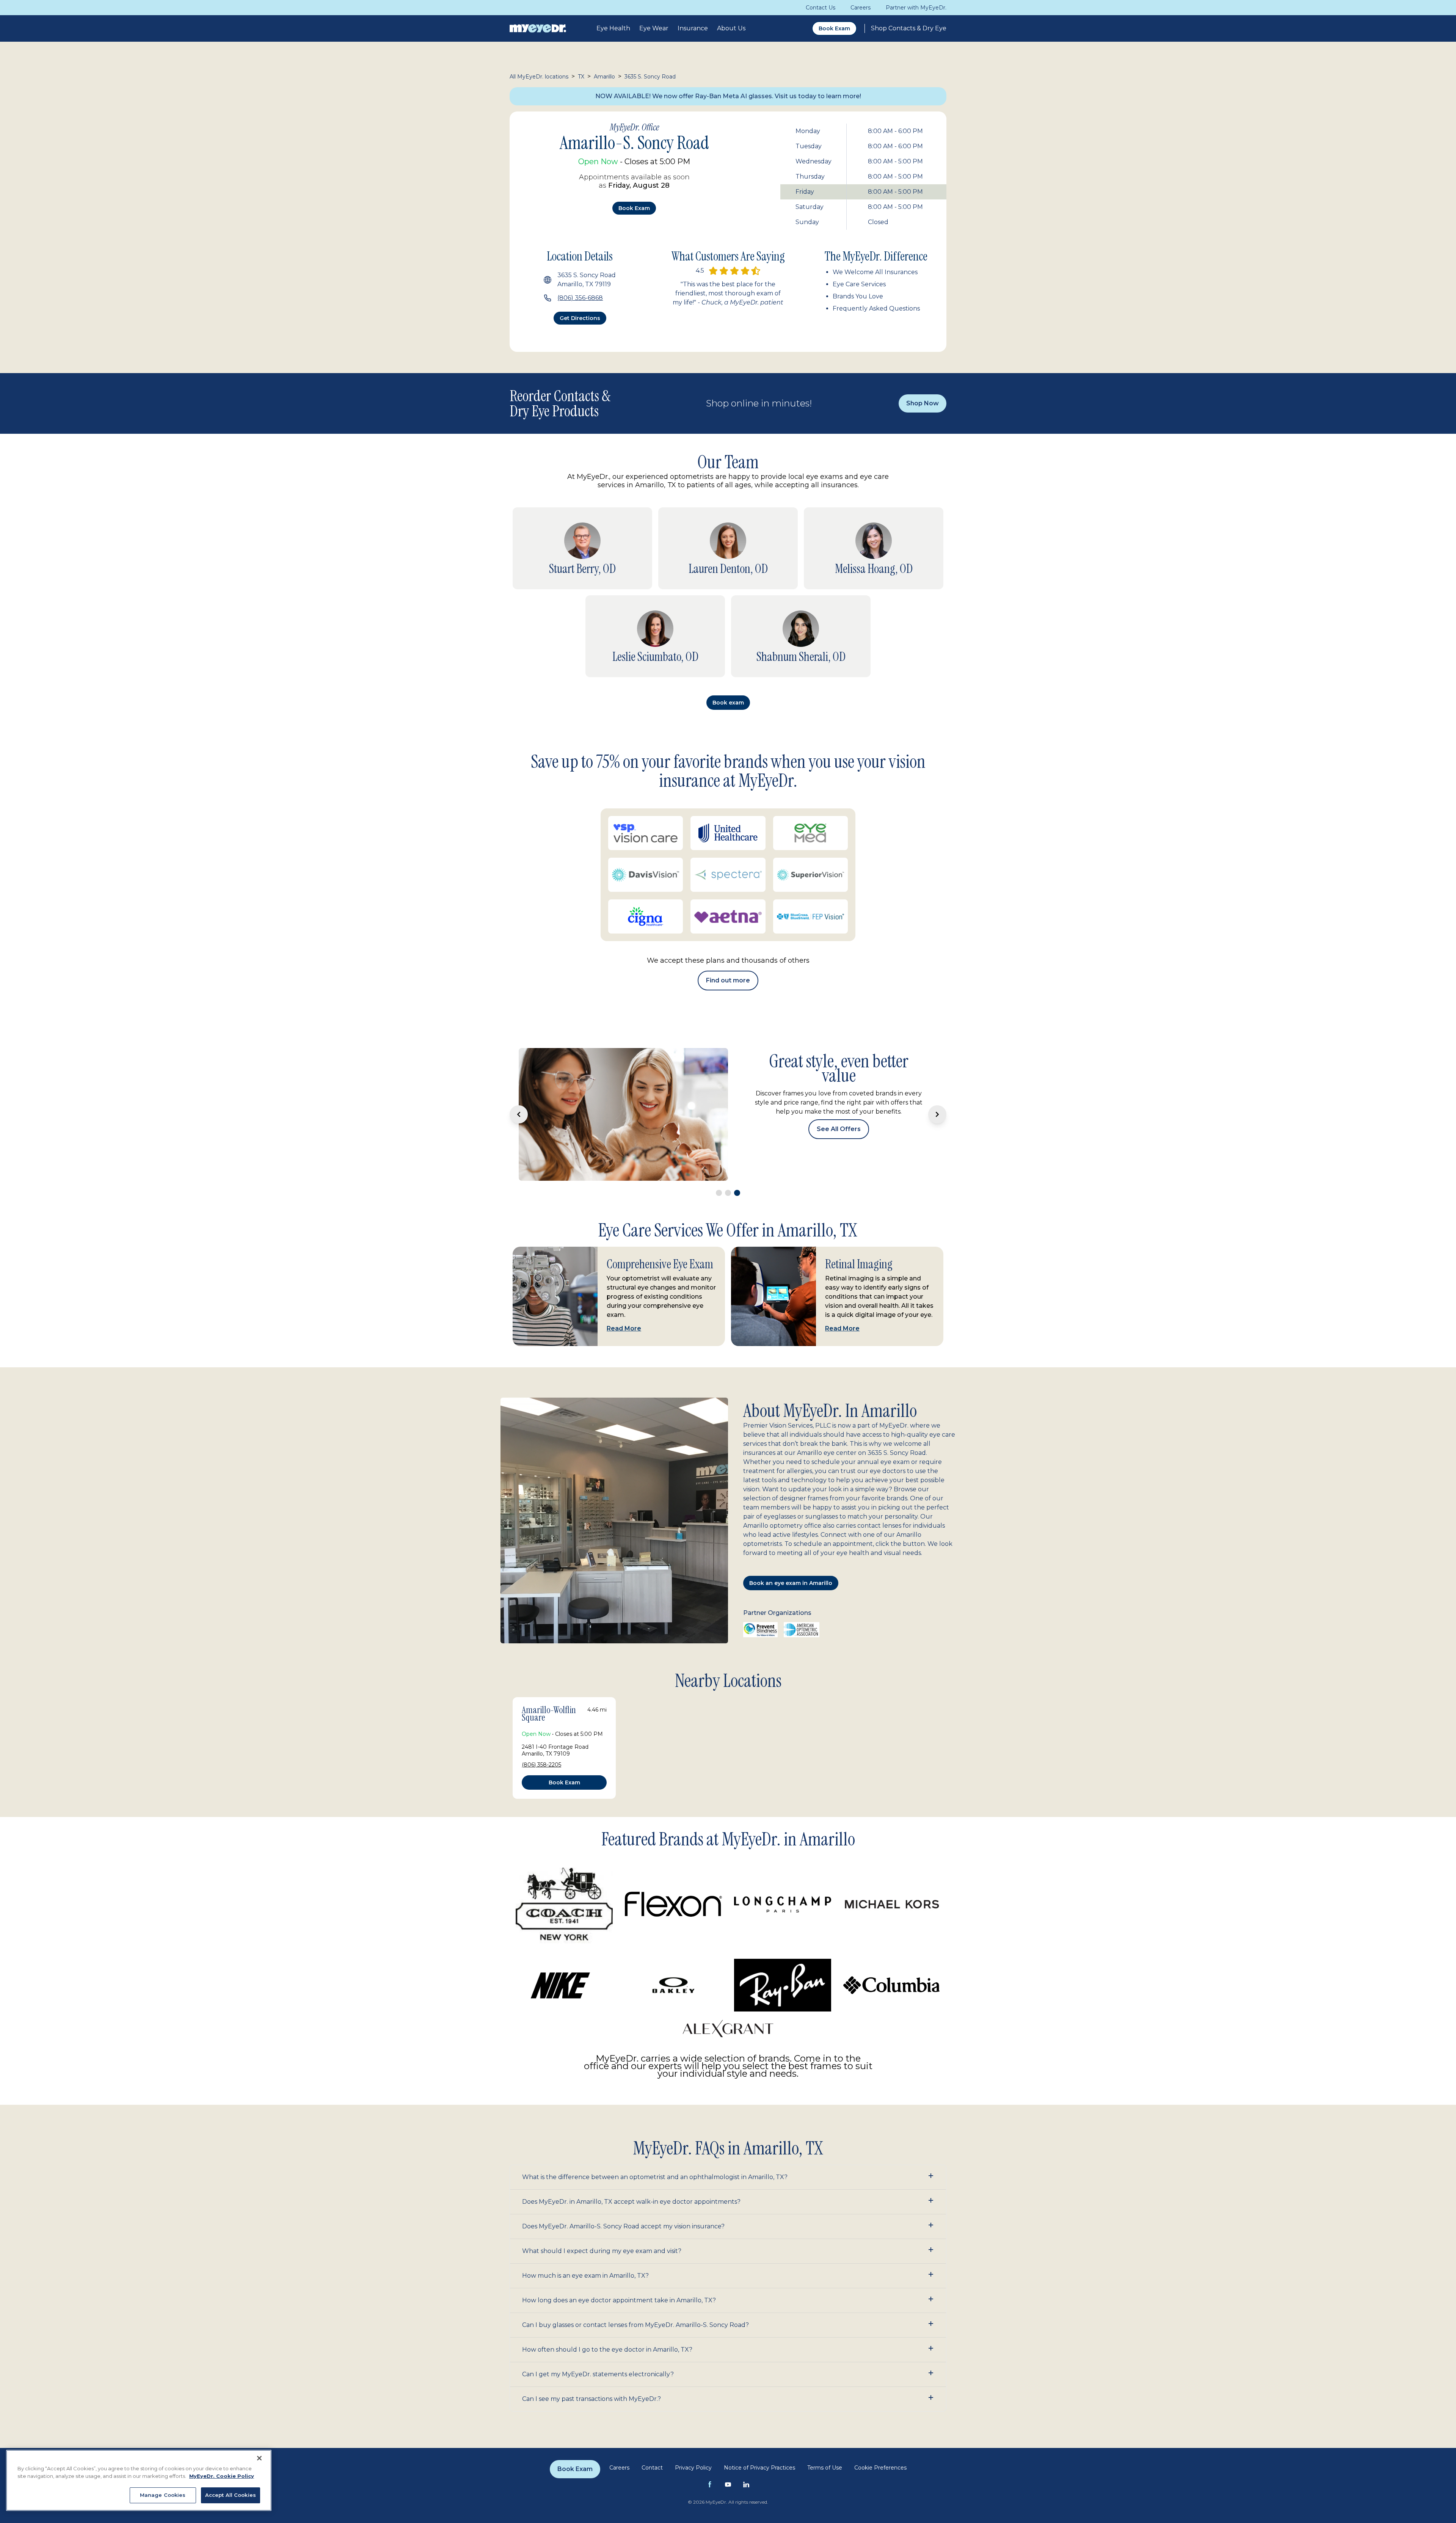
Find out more (728, 980)
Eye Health (613, 28)
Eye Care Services (859, 284)
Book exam (634, 208)
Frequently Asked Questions (876, 308)
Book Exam (834, 28)
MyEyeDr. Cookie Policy (222, 2476)
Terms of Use (825, 2393)
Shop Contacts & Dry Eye (909, 28)
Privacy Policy (693, 2393)
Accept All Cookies (231, 2495)
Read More (624, 1254)
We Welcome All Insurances (875, 272)
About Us (731, 28)
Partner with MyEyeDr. (916, 8)
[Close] (259, 2458)
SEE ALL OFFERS (839, 1096)
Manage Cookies (163, 2495)
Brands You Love (858, 296)
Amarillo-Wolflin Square (549, 1640)
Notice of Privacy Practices (759, 2393)
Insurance (693, 28)
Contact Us (821, 8)
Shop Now (923, 403)
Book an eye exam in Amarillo (791, 1509)
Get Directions (580, 318)
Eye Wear (654, 28)
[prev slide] (519, 1077)
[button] (728, 2103)
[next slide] (937, 1077)
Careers (861, 8)
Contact (652, 2393)
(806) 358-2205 (541, 1690)
